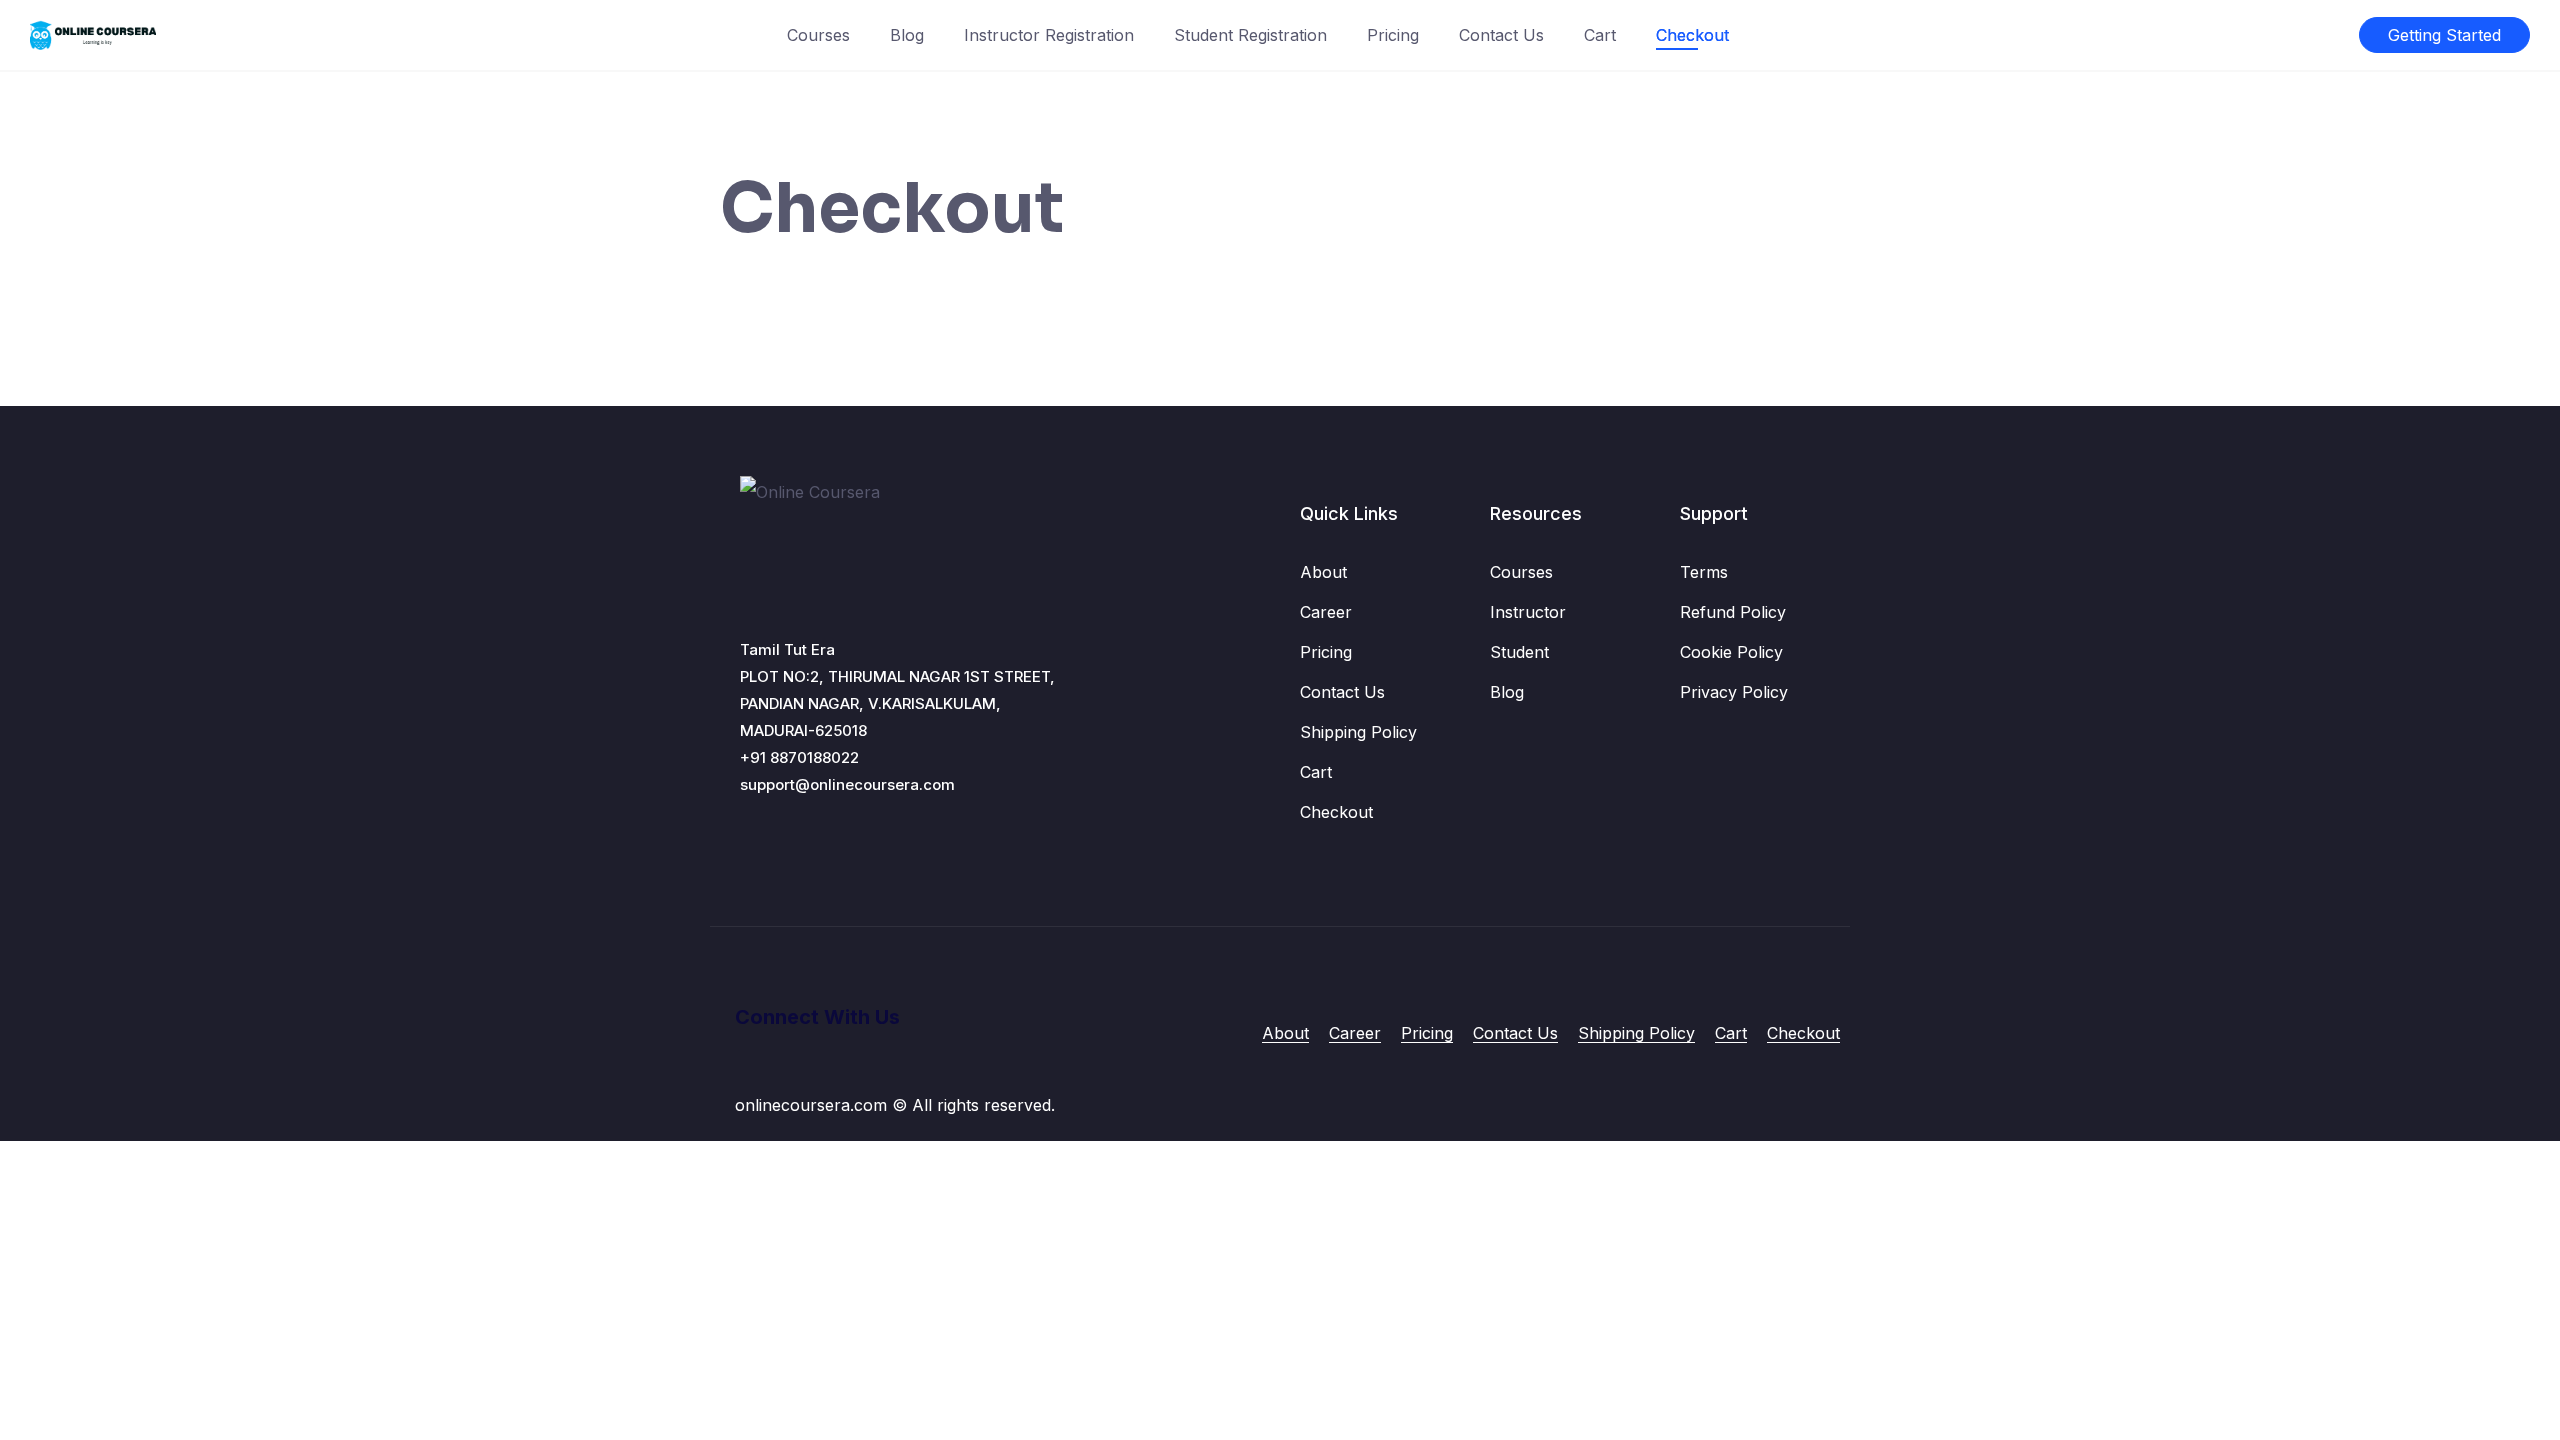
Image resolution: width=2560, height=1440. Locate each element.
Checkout (1692, 35)
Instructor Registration (1049, 35)
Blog (907, 35)
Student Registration (1250, 35)
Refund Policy (1733, 612)
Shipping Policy (1358, 732)
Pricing (1393, 35)
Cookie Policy (1731, 652)
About (1323, 572)
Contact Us (1501, 35)
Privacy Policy (1734, 692)
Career (1326, 612)
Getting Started (2444, 35)
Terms (1704, 572)
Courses (818, 35)
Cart (1600, 35)
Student (1519, 652)
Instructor (1528, 612)
